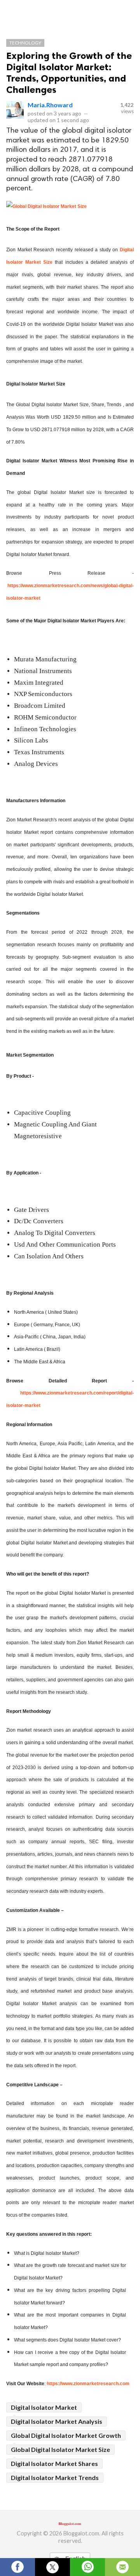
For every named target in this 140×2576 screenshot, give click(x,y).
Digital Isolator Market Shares (54, 2463)
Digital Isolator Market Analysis (57, 2421)
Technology (25, 43)
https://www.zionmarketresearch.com (88, 2384)
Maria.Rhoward (50, 105)
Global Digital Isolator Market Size (60, 2449)
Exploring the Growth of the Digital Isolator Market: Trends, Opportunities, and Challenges (69, 73)
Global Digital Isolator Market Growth (66, 2435)
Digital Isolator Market (44, 2407)
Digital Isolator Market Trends (55, 2477)
